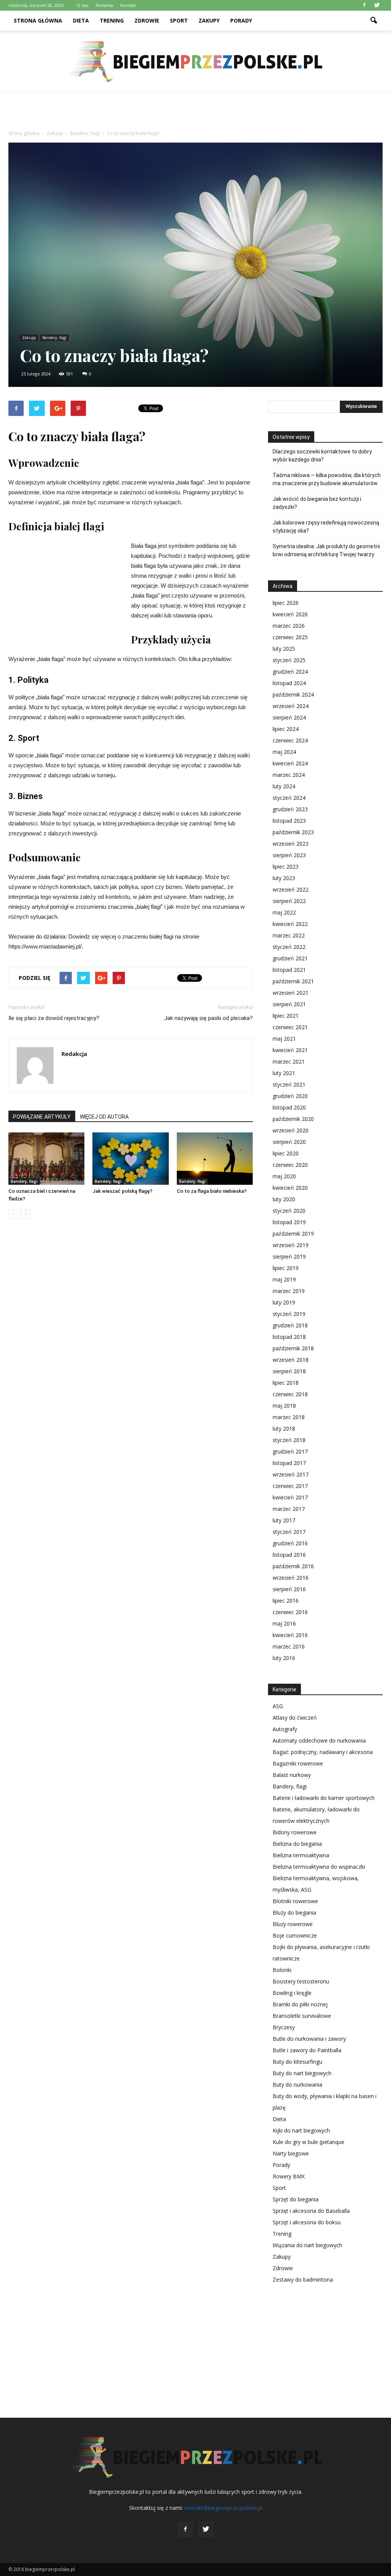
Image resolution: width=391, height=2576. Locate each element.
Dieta (81, 20)
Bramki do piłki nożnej (300, 2004)
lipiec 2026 (286, 603)
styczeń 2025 (289, 660)
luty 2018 (284, 1428)
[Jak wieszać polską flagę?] (130, 1159)
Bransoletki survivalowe (302, 2016)
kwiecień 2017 (290, 1497)
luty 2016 (284, 1658)
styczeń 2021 (289, 1084)
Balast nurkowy (292, 1775)
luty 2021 (284, 1073)
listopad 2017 (289, 1463)
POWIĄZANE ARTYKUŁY (42, 1117)
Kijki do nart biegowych (301, 2130)
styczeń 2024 (289, 798)
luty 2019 (284, 1302)
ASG (278, 1706)
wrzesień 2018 (291, 1360)
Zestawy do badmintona (303, 2280)
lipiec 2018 (286, 1383)
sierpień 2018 (289, 1371)
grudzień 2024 (290, 672)
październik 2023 (293, 832)
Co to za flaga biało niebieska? (212, 1191)
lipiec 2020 (286, 1153)
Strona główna (38, 20)
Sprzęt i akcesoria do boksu (307, 2222)
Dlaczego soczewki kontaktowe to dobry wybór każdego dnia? (322, 456)
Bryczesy (284, 2027)
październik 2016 (293, 1566)
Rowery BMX (289, 2176)
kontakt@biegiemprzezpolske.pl (223, 2508)
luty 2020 (284, 1199)
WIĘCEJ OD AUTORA (104, 1117)
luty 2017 (284, 1520)
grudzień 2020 (290, 1096)
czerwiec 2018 (290, 1394)
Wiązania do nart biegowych (307, 2245)
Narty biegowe (291, 2153)
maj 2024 (284, 752)
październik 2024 (293, 694)
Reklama (104, 5)
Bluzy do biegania (294, 1913)
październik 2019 (293, 1234)
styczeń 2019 (289, 1314)
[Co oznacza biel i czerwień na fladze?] (46, 1159)
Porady (241, 20)
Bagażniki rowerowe (298, 1763)
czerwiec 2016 (290, 1612)
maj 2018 (284, 1406)
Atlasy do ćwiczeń (295, 1718)
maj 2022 (284, 912)
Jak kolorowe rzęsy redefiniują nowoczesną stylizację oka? (326, 527)
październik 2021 (293, 981)
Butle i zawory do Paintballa (307, 2050)
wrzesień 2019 (291, 1245)
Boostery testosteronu (301, 1981)
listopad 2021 (289, 970)
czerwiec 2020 (290, 1165)
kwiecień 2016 (290, 1635)
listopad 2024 (289, 683)
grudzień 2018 (290, 1325)
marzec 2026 (289, 626)
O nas (82, 5)
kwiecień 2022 (290, 924)
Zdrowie (147, 20)
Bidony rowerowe (295, 1832)
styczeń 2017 (289, 1532)
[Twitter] (377, 5)
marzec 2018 (289, 1417)
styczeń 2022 (289, 947)
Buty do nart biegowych (302, 2073)
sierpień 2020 (289, 1142)
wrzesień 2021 (291, 993)
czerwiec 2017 (290, 1486)
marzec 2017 (289, 1509)
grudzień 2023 (290, 809)
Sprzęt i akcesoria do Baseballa (311, 2211)
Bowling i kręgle (292, 1993)
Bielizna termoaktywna (301, 1855)
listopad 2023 (289, 821)
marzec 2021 (289, 1061)
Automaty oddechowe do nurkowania (319, 1740)
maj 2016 (284, 1623)
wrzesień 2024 (291, 706)
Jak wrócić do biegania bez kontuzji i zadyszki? (317, 503)
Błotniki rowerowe (295, 1901)
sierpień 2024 (289, 717)
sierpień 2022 (289, 901)
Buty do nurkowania (297, 2085)
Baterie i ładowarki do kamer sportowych (324, 1798)
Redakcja (74, 1054)
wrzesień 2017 (291, 1474)
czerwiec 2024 (290, 740)
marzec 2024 (289, 775)
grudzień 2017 (290, 1451)
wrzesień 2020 (291, 1130)
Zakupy (209, 20)
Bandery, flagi (54, 338)
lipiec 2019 (286, 1268)
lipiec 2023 (286, 867)
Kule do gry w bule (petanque (309, 2142)
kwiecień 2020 (290, 1188)
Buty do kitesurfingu (297, 2062)
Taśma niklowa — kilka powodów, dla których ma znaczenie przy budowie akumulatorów (327, 479)
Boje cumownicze (295, 1935)
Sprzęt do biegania (296, 2199)
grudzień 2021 (290, 958)
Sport (179, 20)
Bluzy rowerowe (293, 1924)
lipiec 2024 (286, 729)
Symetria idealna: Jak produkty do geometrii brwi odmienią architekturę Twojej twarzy (326, 550)
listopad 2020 (289, 1107)
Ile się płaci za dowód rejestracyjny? (54, 1018)
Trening (112, 20)
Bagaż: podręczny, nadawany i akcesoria (323, 1752)
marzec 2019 (289, 1291)
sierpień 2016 (289, 1589)
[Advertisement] (195, 113)
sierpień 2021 (289, 1004)
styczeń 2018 (289, 1440)
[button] (373, 21)
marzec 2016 (289, 1646)
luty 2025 (284, 649)
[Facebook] (364, 5)
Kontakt (128, 5)
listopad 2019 (289, 1222)
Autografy (285, 1729)
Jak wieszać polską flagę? (122, 1191)
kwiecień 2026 (290, 614)
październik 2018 (293, 1348)
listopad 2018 (289, 1337)
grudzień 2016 (290, 1543)
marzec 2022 (289, 935)
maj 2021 (284, 1039)
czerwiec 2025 (290, 637)
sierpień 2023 (289, 855)
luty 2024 (284, 786)
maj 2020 (284, 1176)
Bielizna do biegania (297, 1844)
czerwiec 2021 (290, 1027)
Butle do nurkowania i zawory (309, 2039)
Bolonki (282, 1970)
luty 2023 (284, 878)
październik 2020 (293, 1119)
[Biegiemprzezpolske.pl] (195, 62)
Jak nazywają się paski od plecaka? (208, 1018)
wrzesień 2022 (291, 889)
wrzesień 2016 (291, 1578)
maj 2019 (284, 1279)
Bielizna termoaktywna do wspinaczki (319, 1867)
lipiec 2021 (286, 1016)
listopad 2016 (289, 1555)
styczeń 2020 (289, 1211)
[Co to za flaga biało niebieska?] (215, 1159)
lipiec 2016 (286, 1601)
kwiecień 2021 (290, 1050)
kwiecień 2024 (290, 763)
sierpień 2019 (289, 1256)
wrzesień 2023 (291, 844)
